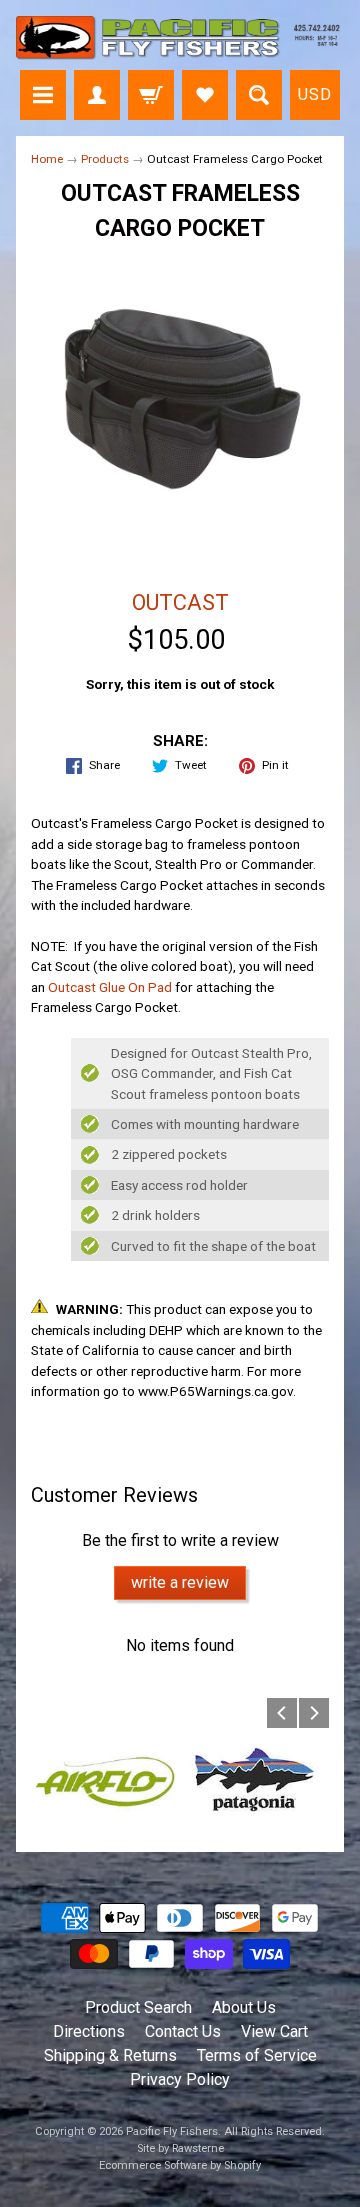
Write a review (180, 1582)
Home (47, 159)
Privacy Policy (180, 2079)
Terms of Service (257, 2055)
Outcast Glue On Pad (110, 987)
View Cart (274, 2031)
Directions (89, 2031)
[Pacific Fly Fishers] (180, 38)
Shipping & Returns (110, 2055)
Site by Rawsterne (180, 2148)
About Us (244, 2007)
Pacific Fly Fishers (172, 2131)
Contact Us (183, 2031)
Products (105, 159)
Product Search (138, 2007)
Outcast (180, 602)
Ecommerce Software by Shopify (180, 2165)
